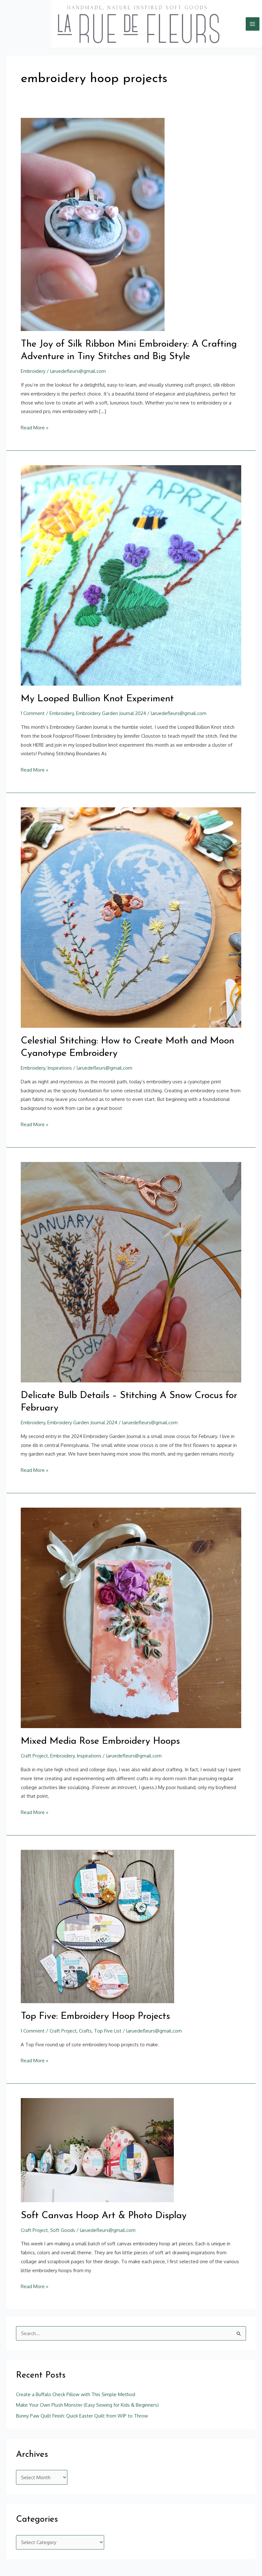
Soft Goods (63, 2230)
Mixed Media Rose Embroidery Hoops (100, 1741)
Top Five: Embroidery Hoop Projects (95, 2016)
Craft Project (34, 1756)
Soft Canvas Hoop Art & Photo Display (104, 2216)
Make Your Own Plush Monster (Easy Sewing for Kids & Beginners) (87, 2405)
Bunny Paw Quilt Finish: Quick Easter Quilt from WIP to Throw (82, 2416)
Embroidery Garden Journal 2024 (111, 713)
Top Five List (108, 2031)
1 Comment (33, 713)
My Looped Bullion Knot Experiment (97, 699)
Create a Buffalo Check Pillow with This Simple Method (76, 2394)
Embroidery (33, 371)
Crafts (85, 2031)
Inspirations (60, 1068)
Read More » (35, 427)
